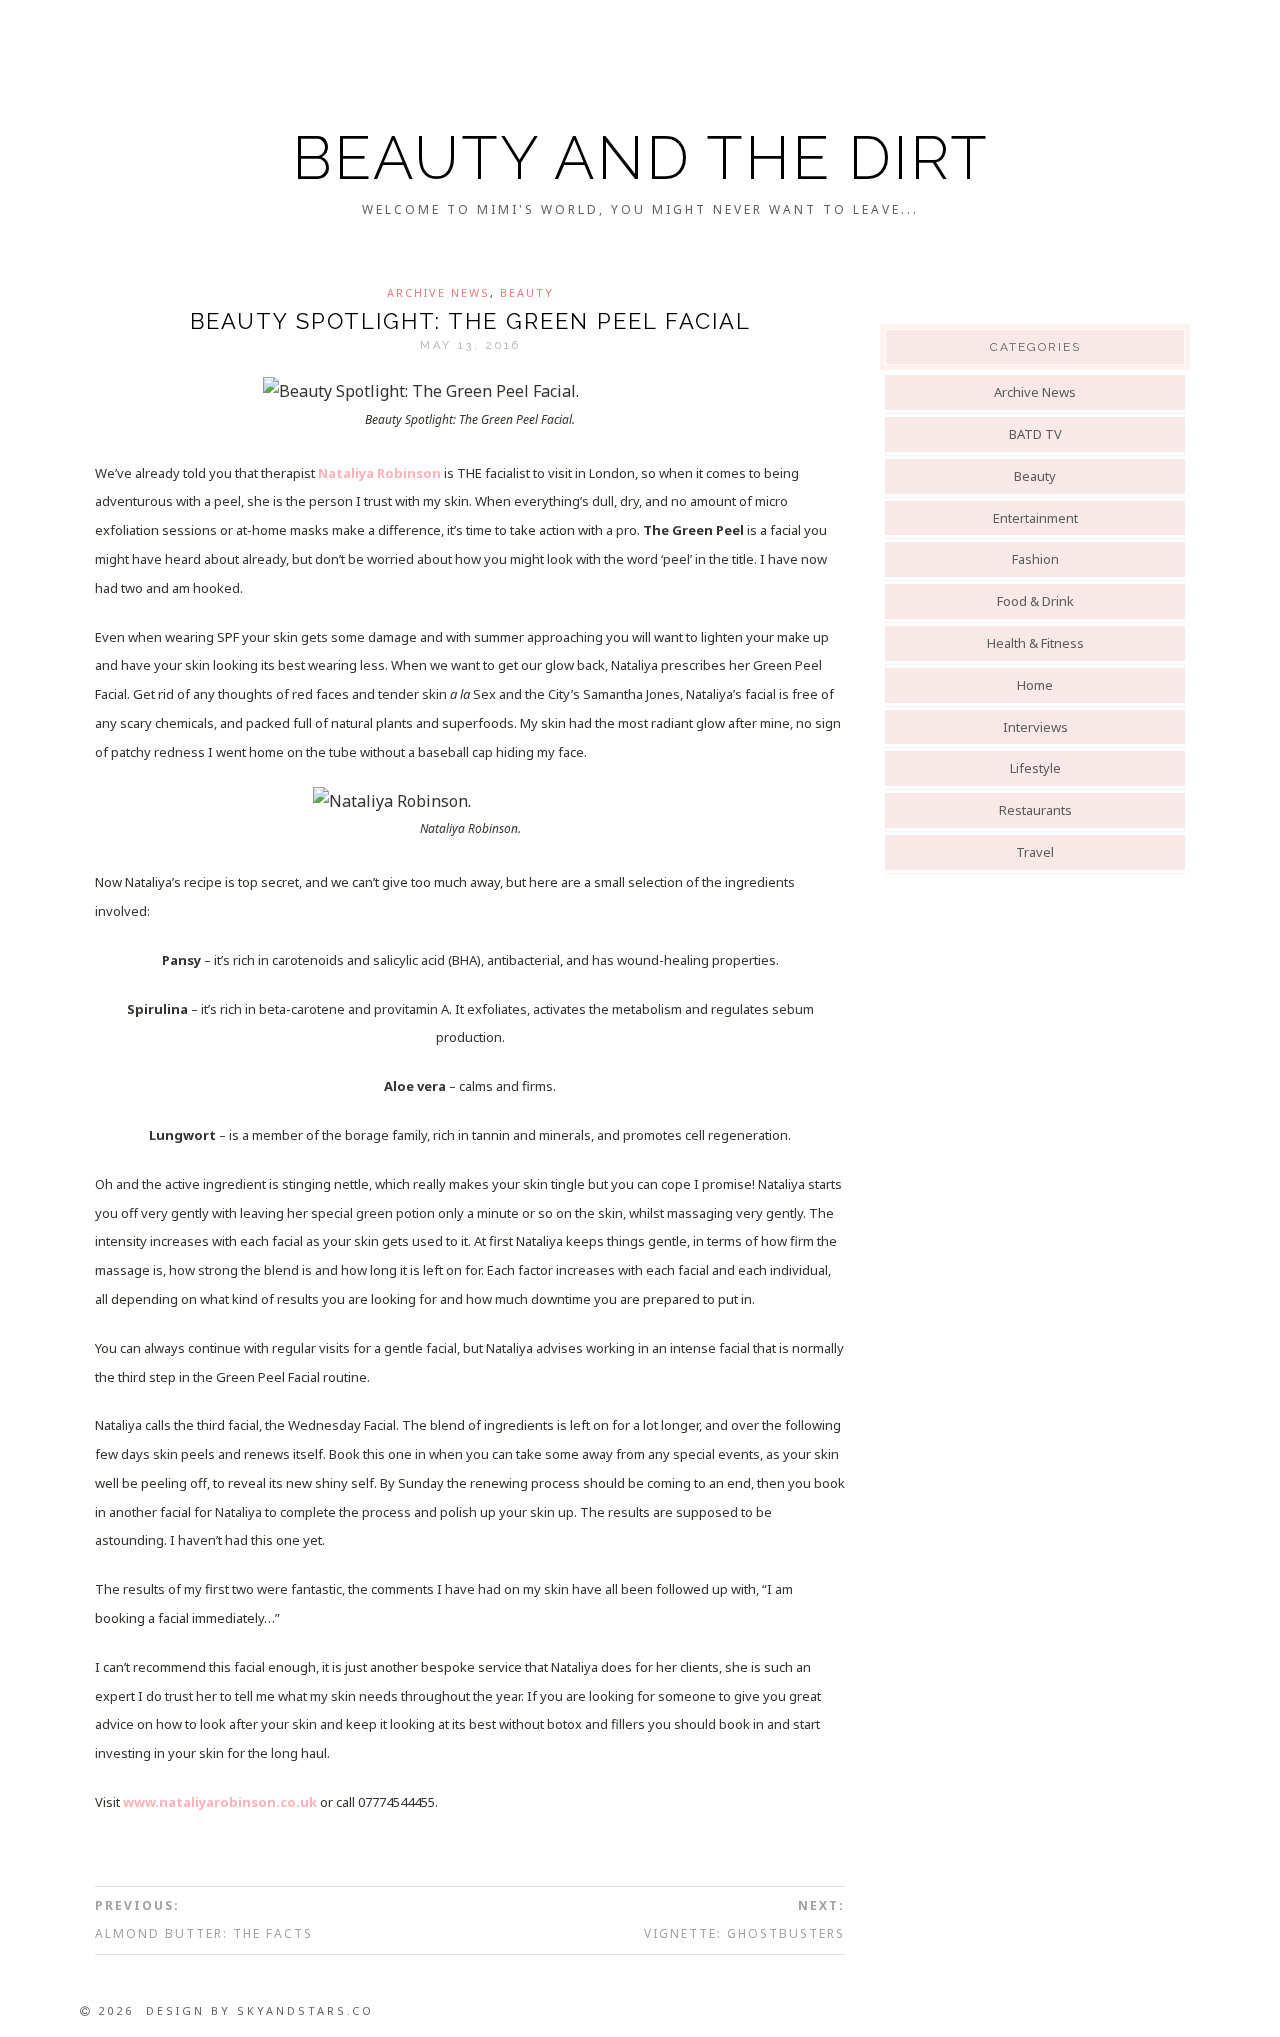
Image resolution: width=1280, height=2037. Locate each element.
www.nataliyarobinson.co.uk (220, 1802)
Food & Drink (1035, 601)
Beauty (527, 292)
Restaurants (1035, 810)
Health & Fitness (1035, 643)
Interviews (1035, 727)
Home (1035, 685)
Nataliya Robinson (379, 473)
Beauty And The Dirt (640, 158)
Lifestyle (1035, 768)
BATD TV (1035, 434)
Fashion (1035, 559)
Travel (1035, 852)
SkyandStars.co (305, 2010)
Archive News (438, 292)
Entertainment (1035, 518)
